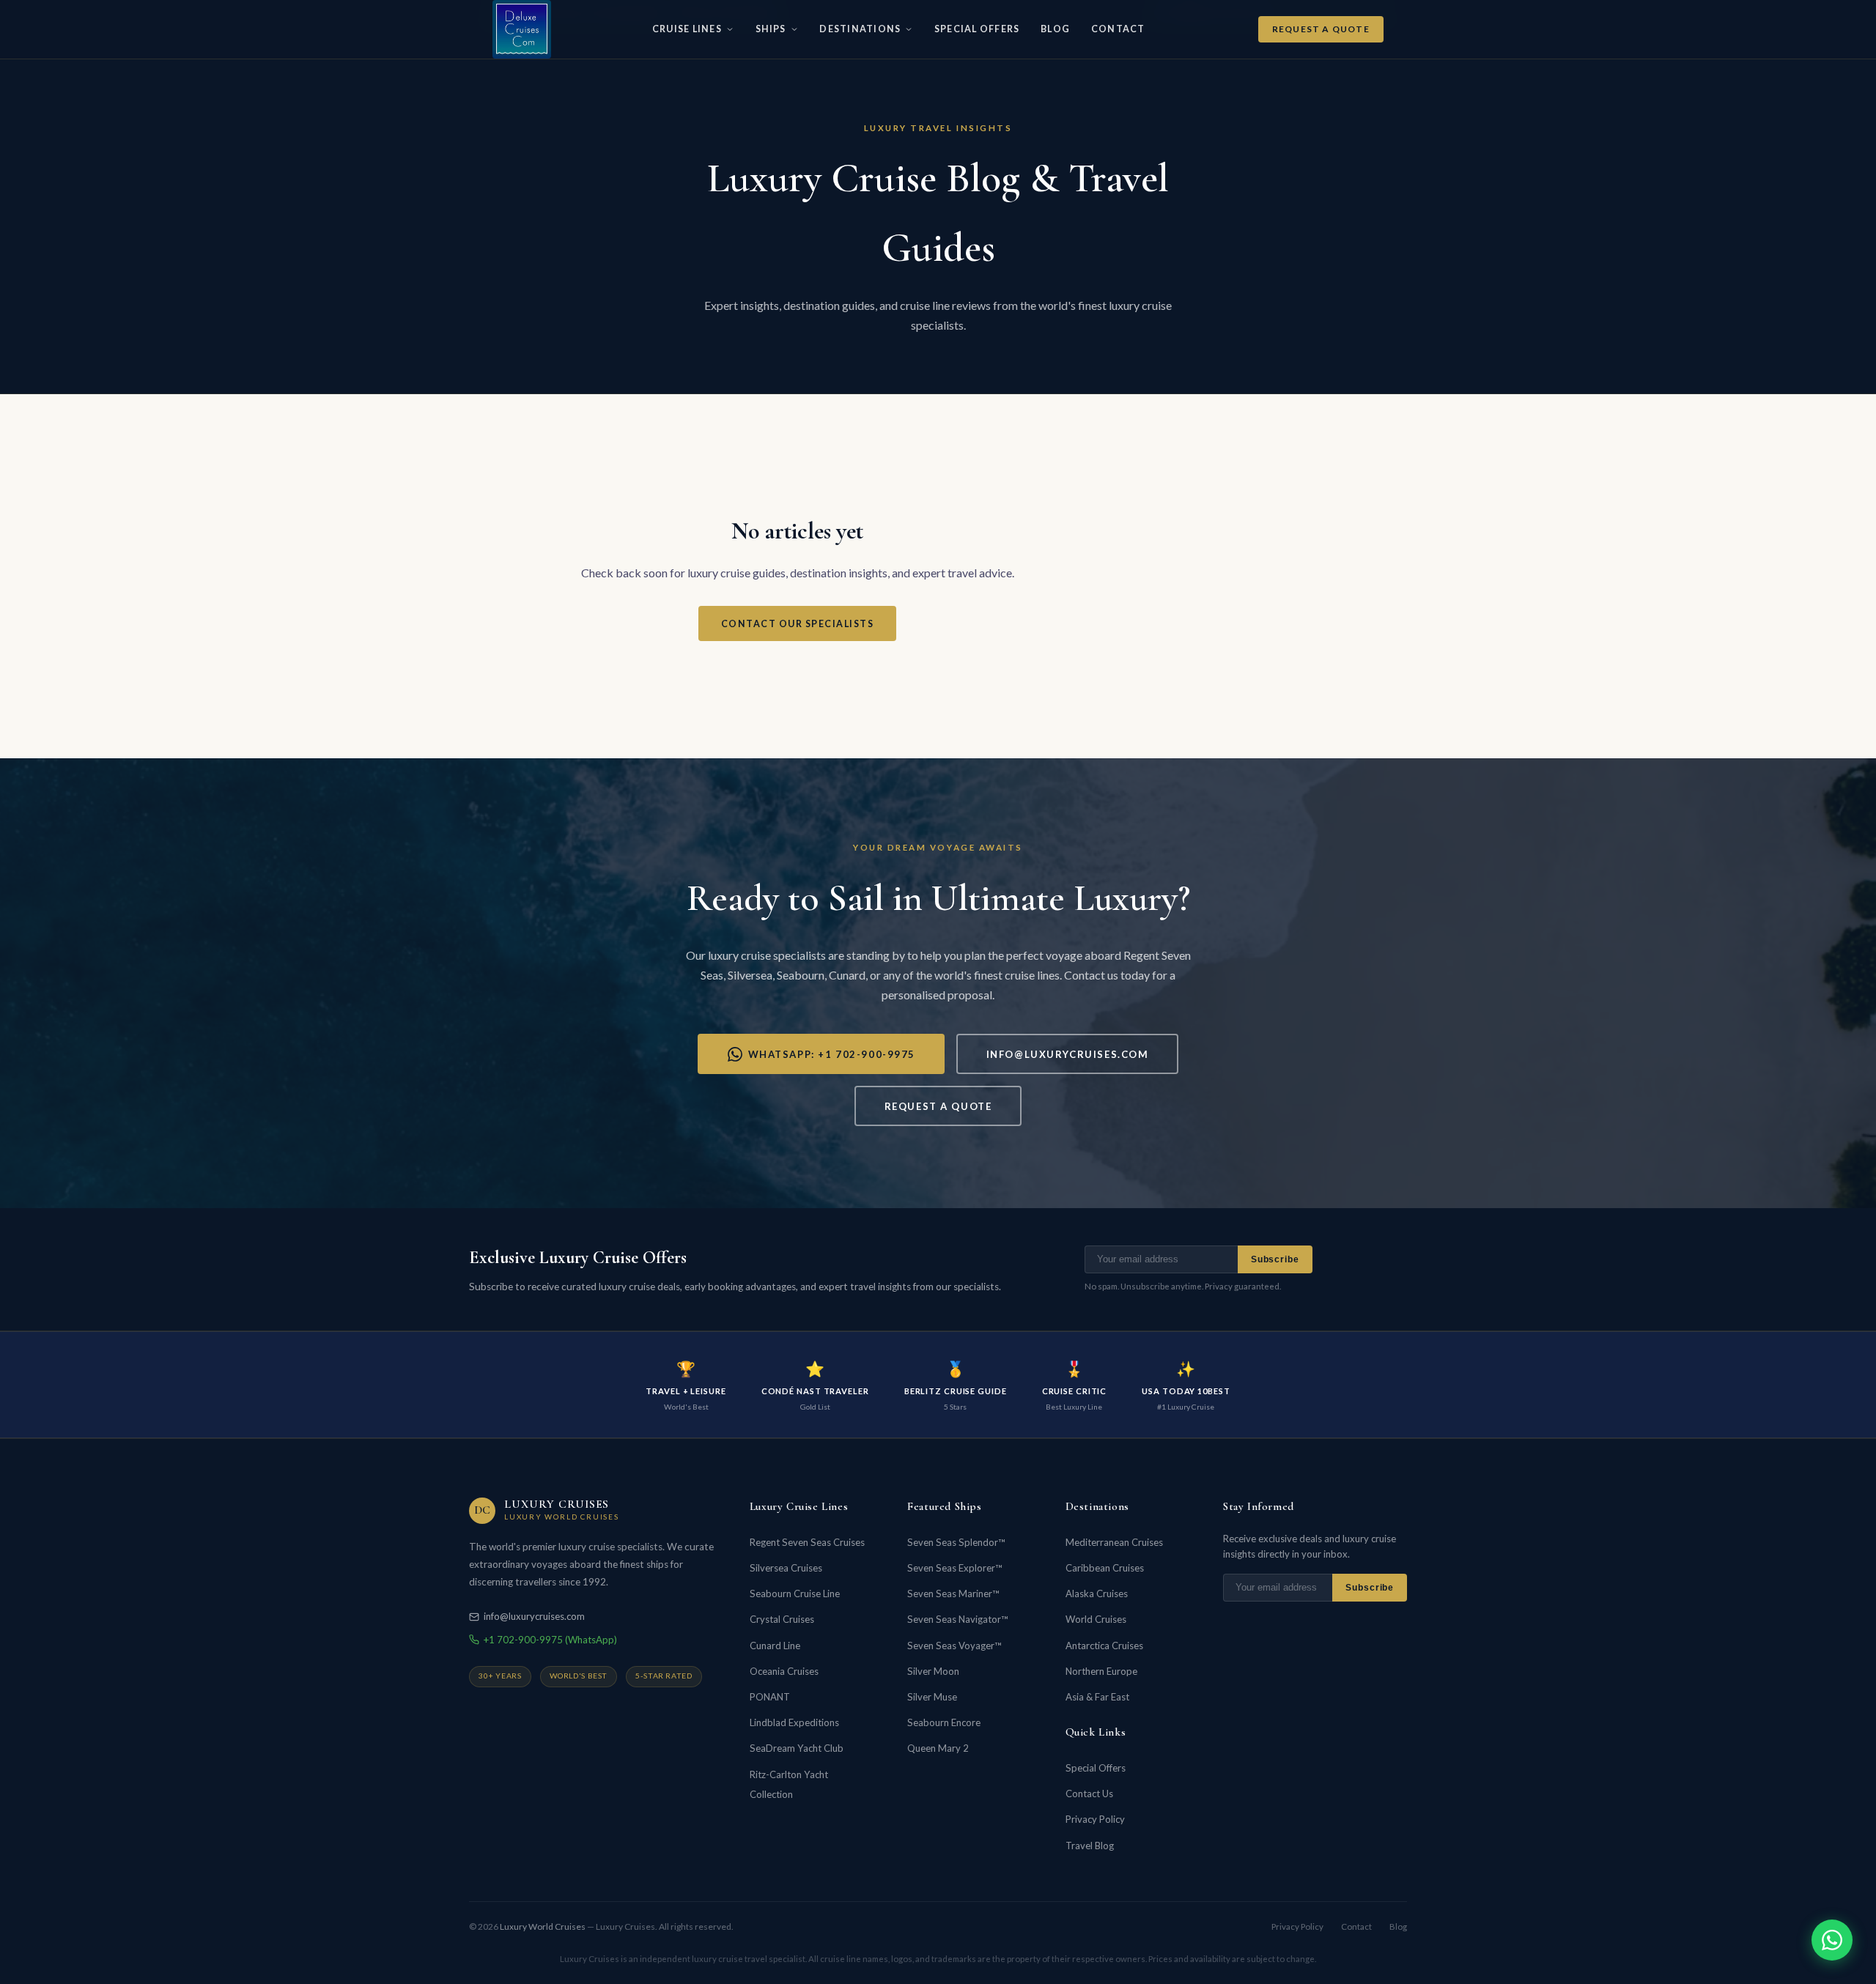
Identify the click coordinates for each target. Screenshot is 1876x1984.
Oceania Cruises (784, 1671)
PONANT (770, 1697)
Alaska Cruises (1097, 1594)
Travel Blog (1090, 1846)
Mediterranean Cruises (1114, 1542)
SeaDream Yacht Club (797, 1748)
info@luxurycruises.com (1068, 1054)
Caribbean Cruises (1105, 1568)
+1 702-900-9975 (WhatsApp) (550, 1640)
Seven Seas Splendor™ (956, 1542)
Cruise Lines (687, 29)
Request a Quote (1321, 29)
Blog (1055, 29)
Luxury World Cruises (543, 1926)
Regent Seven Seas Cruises (807, 1542)
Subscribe (1275, 1259)
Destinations (860, 29)
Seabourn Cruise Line (795, 1594)
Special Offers (977, 29)
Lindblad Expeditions (794, 1722)
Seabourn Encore (944, 1722)
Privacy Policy (1095, 1819)
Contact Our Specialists (797, 624)
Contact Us (1089, 1794)
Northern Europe (1101, 1671)
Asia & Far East (1097, 1697)
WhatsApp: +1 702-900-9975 (832, 1054)
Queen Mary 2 (938, 1748)
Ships (771, 29)
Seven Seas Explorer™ (954, 1568)
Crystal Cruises (782, 1619)
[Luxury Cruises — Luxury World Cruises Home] (522, 29)
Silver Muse (932, 1697)
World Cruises (1096, 1619)
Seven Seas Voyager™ (954, 1646)
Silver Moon (933, 1671)
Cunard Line (775, 1646)
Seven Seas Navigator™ (957, 1619)
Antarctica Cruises (1104, 1646)
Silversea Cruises (786, 1568)
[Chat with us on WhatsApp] (1832, 1940)
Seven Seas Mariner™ (953, 1594)
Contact (1118, 29)
